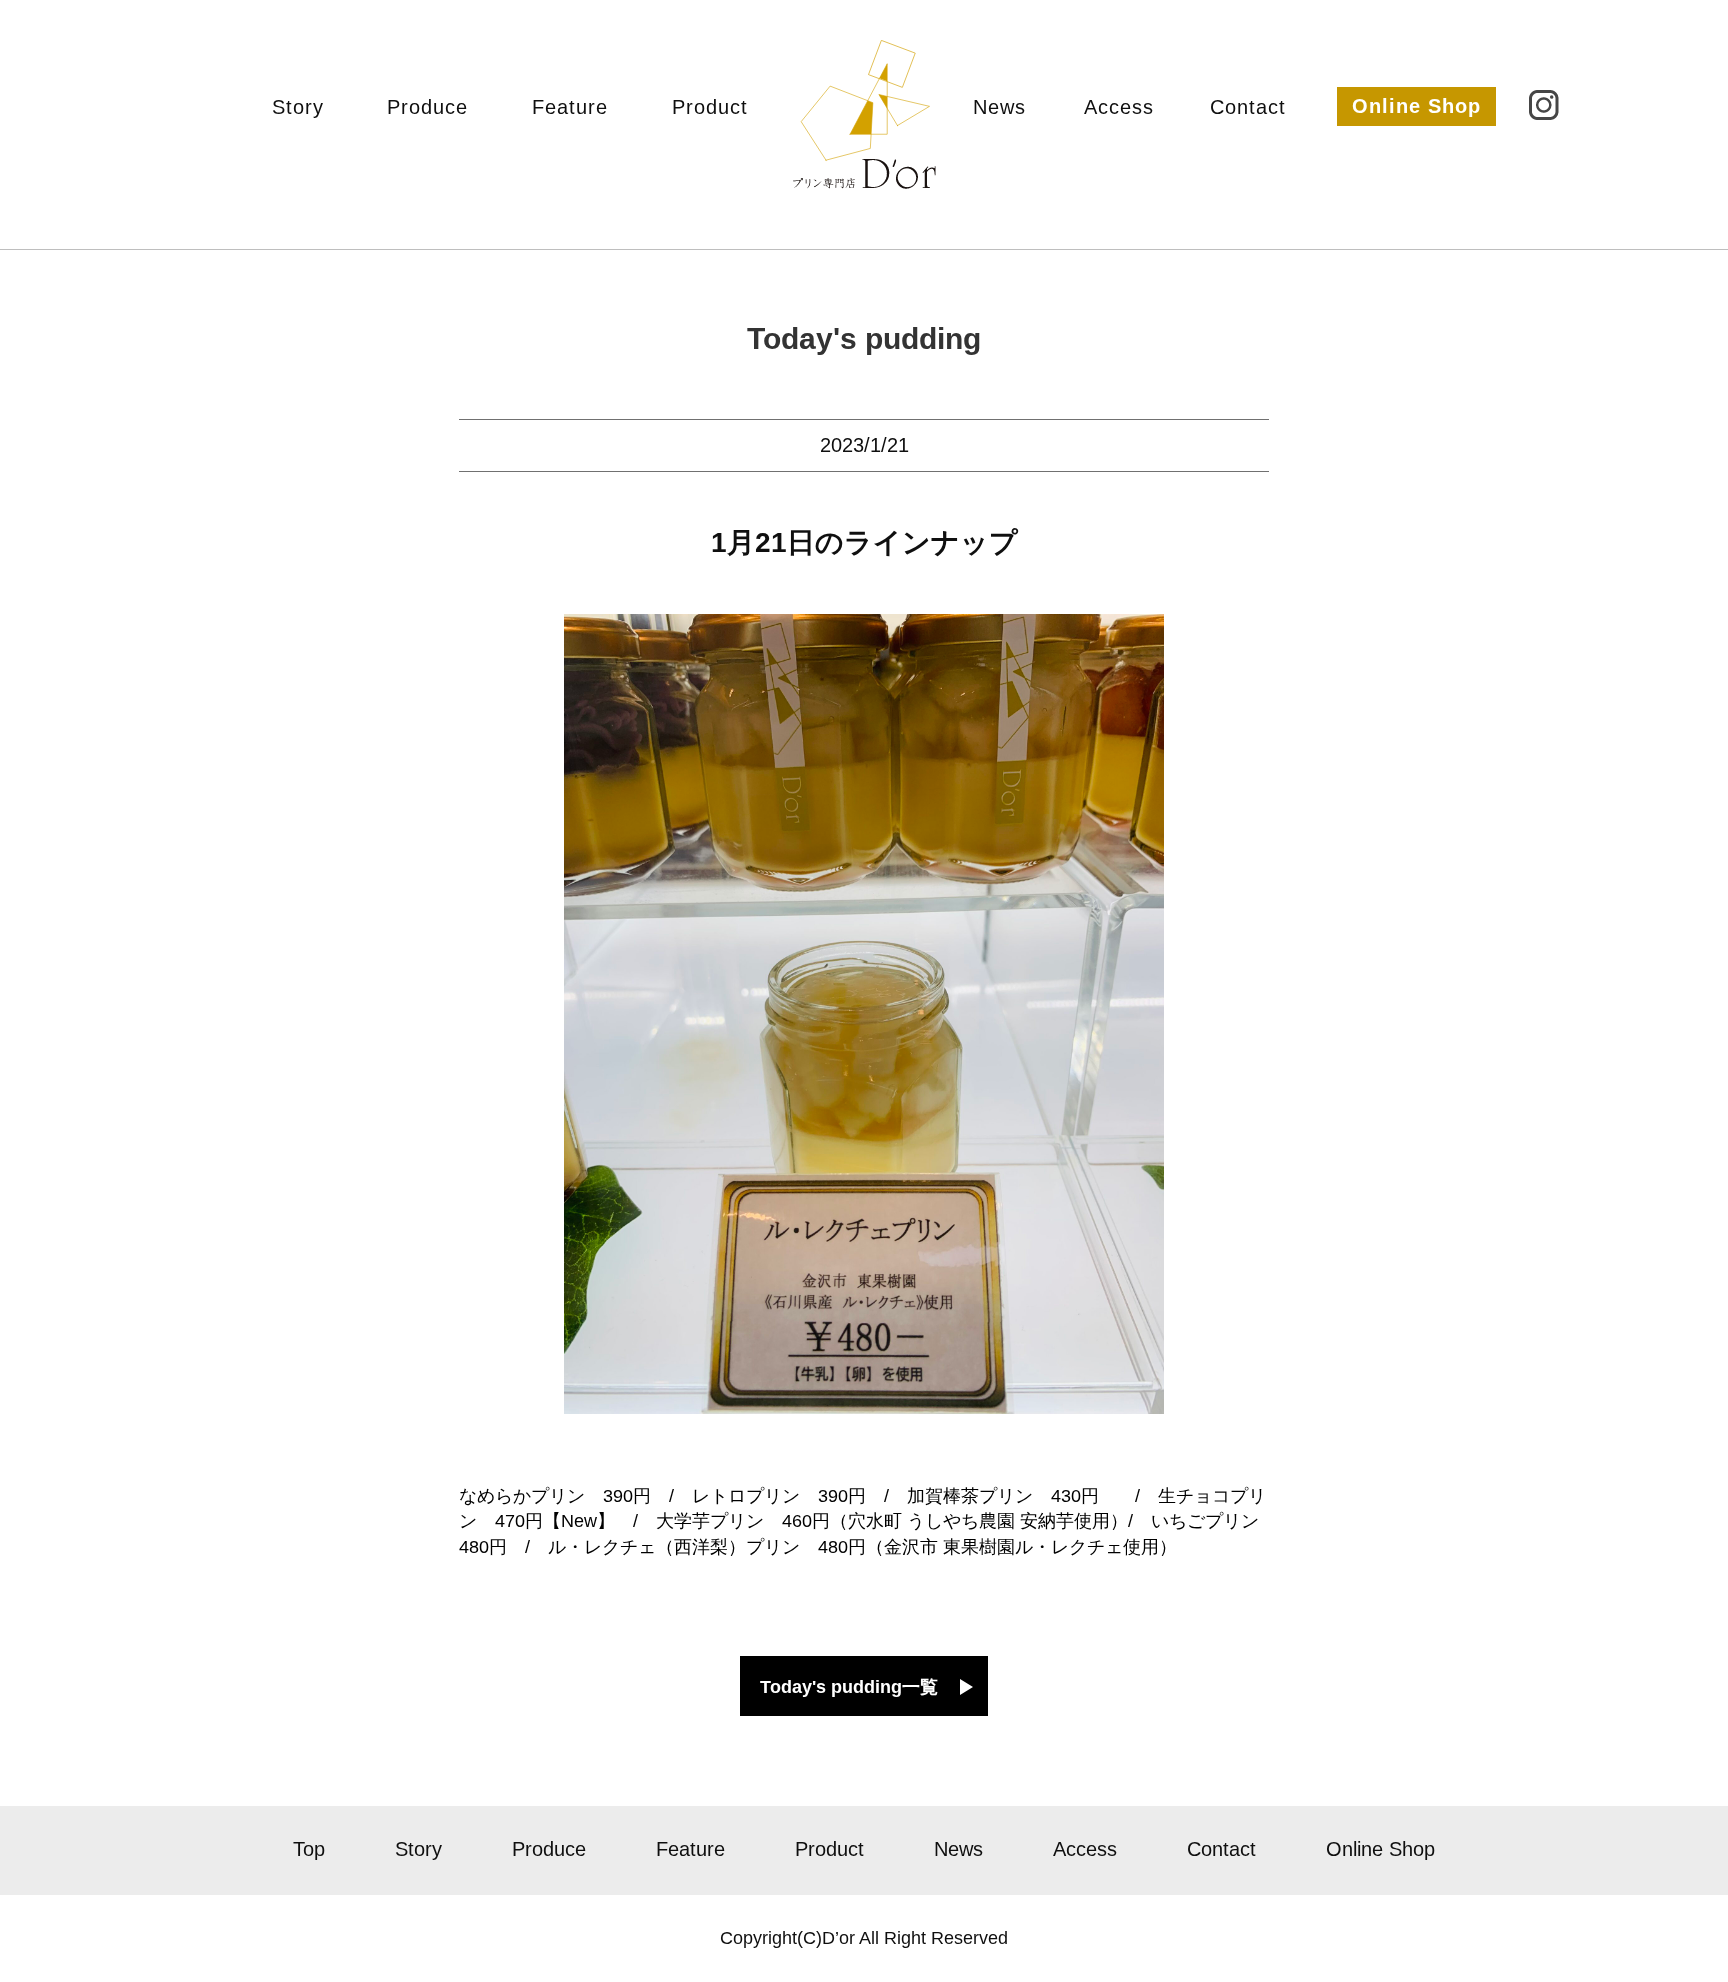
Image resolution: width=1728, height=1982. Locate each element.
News (999, 107)
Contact (1248, 107)
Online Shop (1416, 106)
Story (298, 107)
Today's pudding (864, 338)
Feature (570, 107)
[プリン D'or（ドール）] (864, 167)
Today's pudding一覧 (849, 1687)
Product (710, 107)
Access (1119, 107)
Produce (427, 107)
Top (309, 1849)
